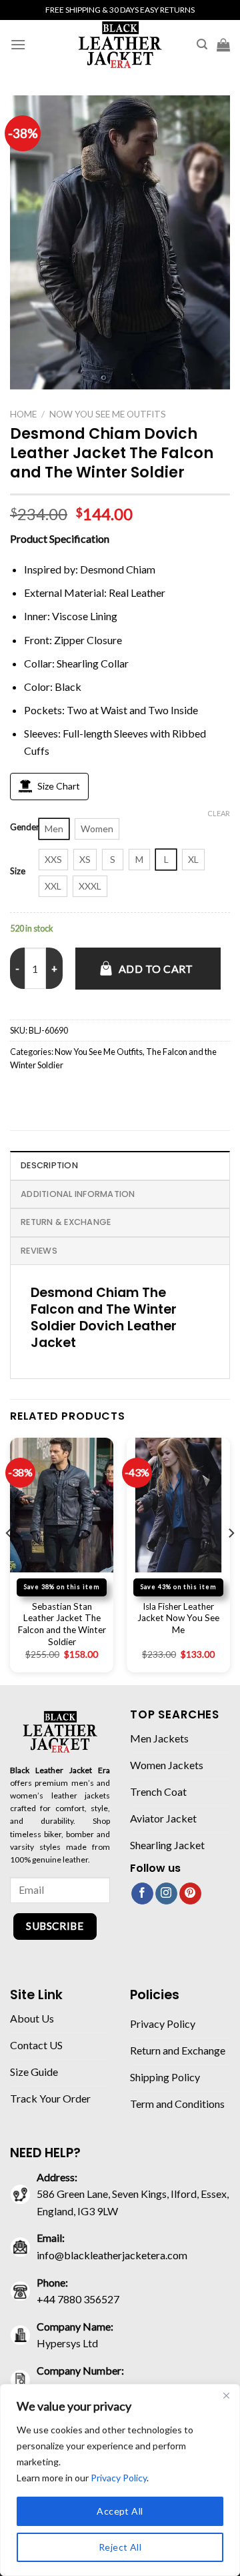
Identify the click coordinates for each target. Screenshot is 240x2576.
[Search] (202, 44)
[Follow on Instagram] (166, 1894)
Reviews (39, 1251)
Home (23, 414)
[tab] (120, 1165)
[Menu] (18, 44)
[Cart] (223, 45)
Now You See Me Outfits (108, 414)
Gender (25, 828)
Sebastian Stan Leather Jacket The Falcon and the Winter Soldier (62, 1624)
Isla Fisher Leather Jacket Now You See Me (178, 1618)
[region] (120, 2480)
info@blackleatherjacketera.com (112, 2255)
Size (18, 872)
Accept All (120, 2511)
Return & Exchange (66, 1222)
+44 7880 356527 (78, 2299)
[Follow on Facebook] (142, 1894)
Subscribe (55, 1926)
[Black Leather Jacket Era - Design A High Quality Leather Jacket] (120, 44)
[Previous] (9, 1560)
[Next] (231, 1560)
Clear (219, 813)
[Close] (226, 2395)
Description (49, 1165)
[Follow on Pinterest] (190, 1894)
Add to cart (156, 969)
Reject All (120, 2547)
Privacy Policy (119, 2478)
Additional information (78, 1194)
